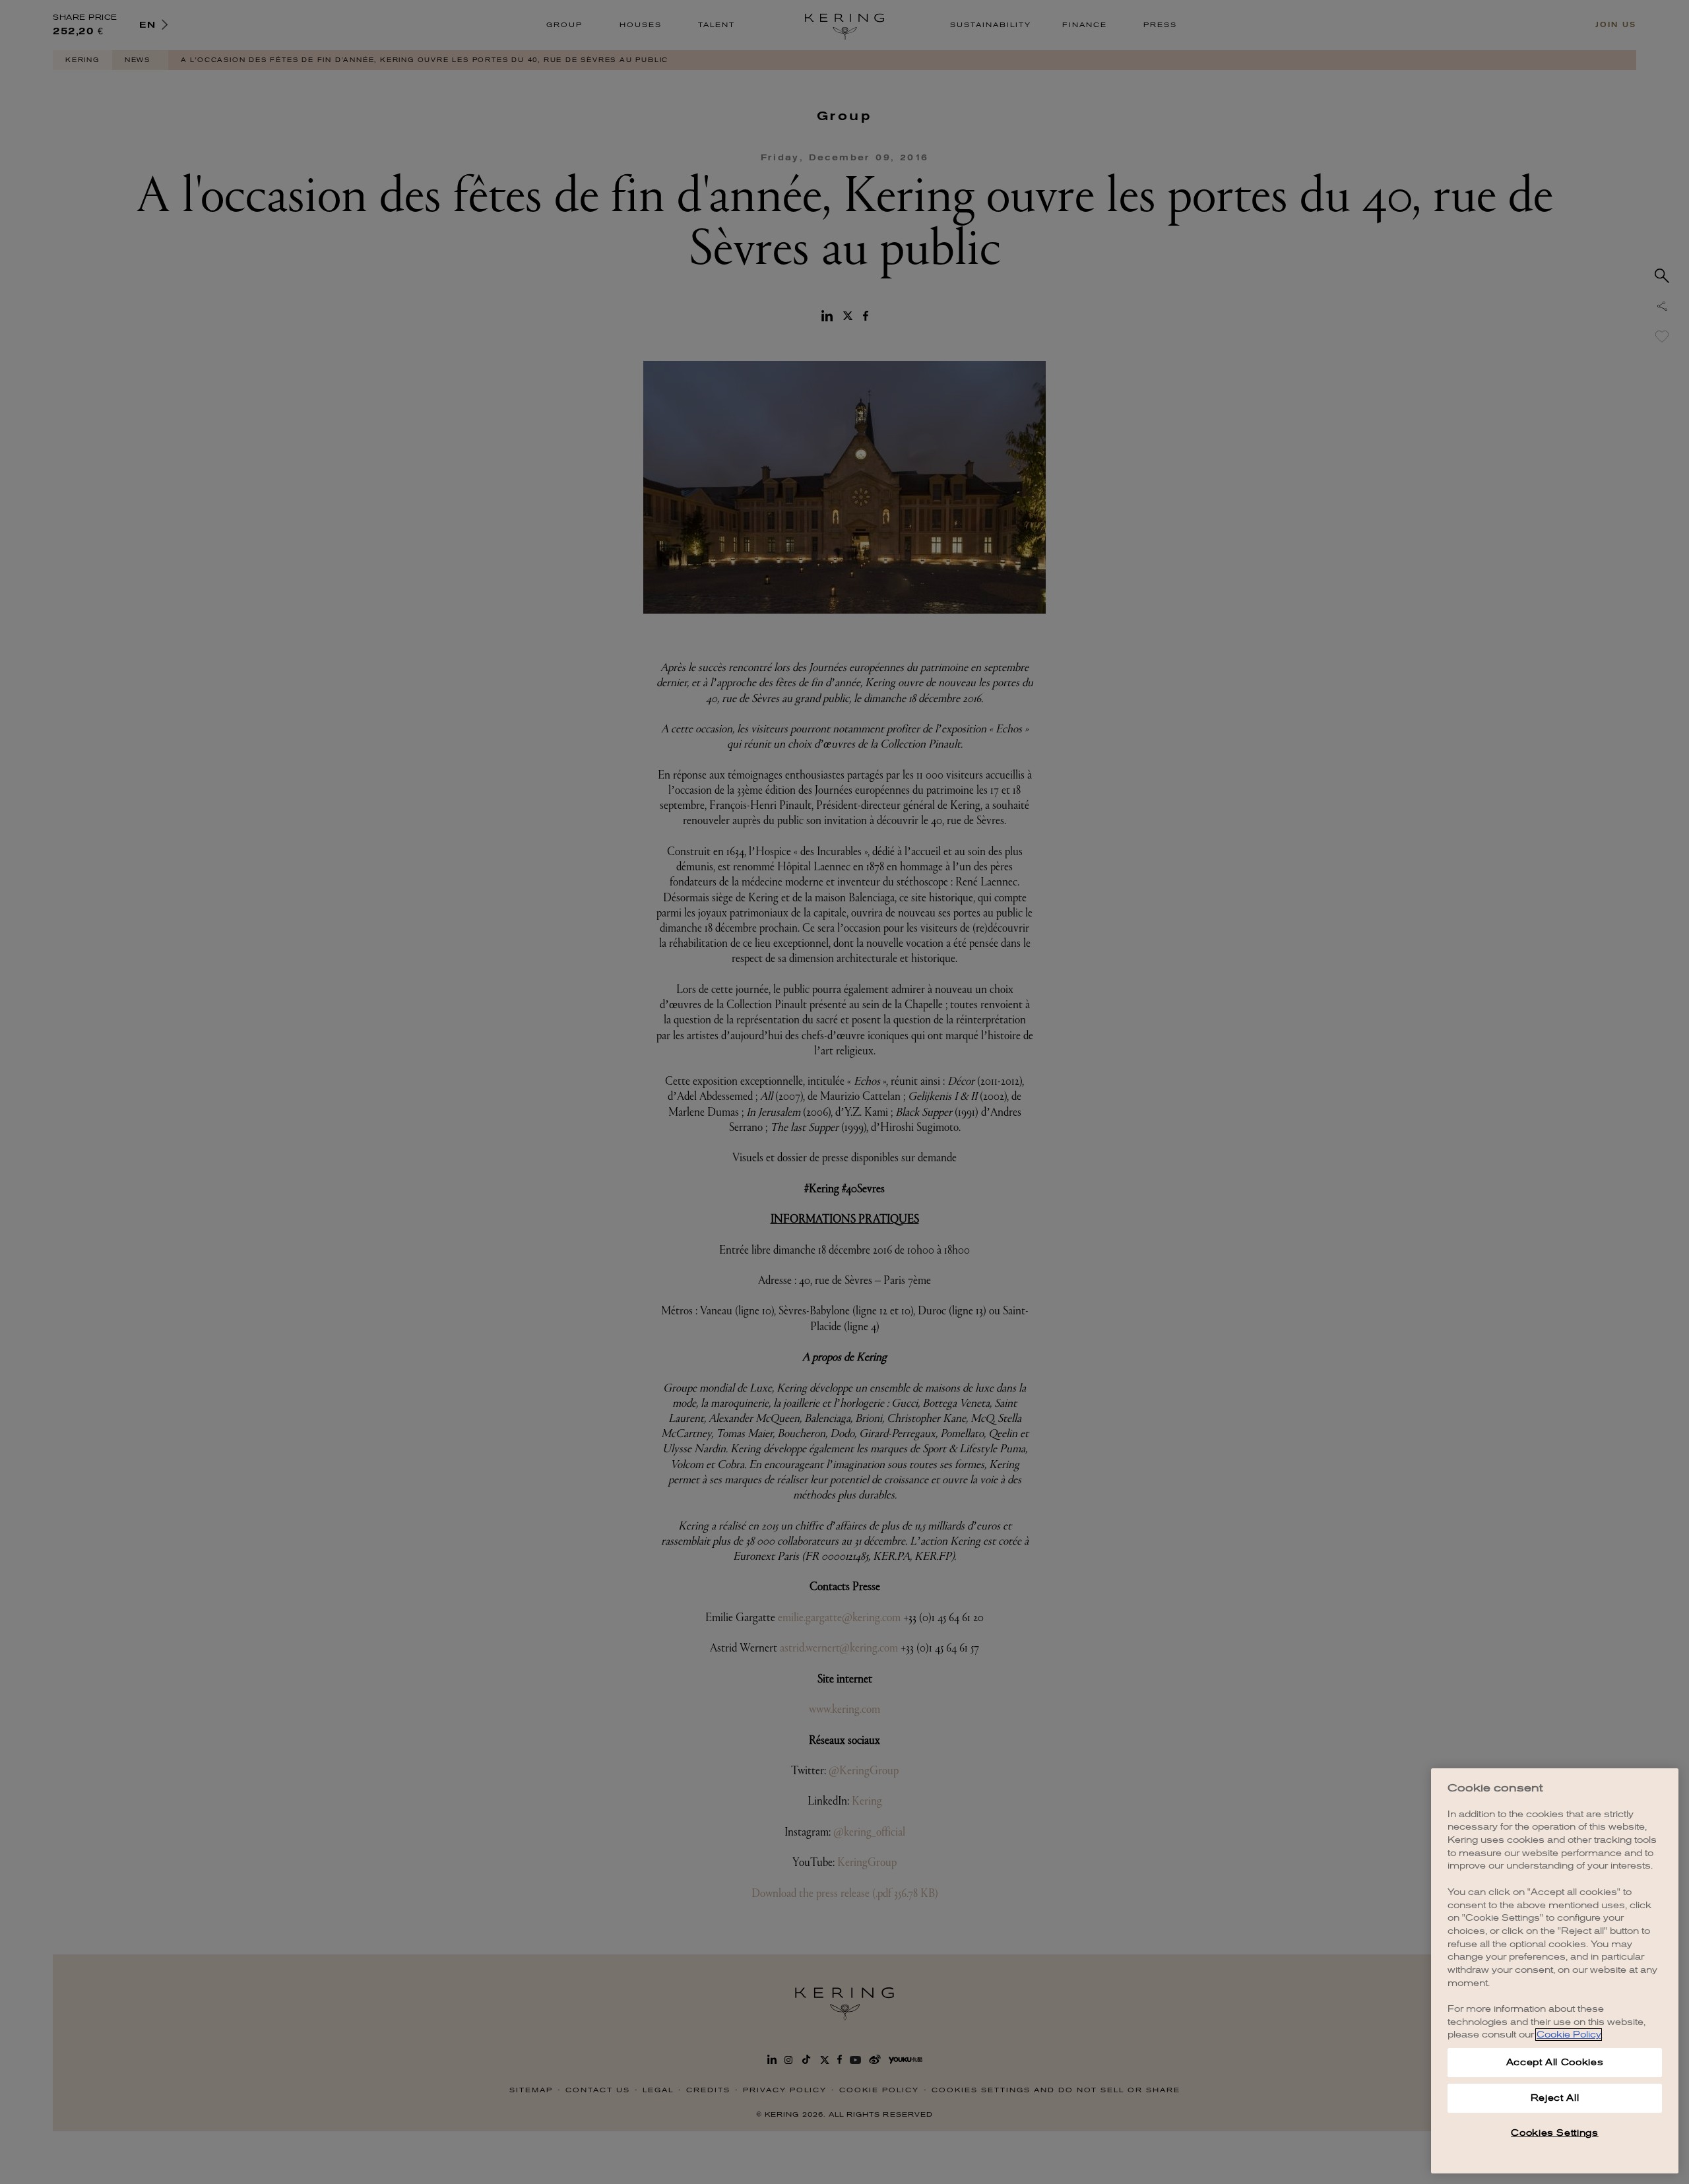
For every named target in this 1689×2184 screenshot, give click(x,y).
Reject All (1555, 2098)
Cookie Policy (1569, 2035)
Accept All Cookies (1555, 2062)
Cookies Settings (1555, 2133)
